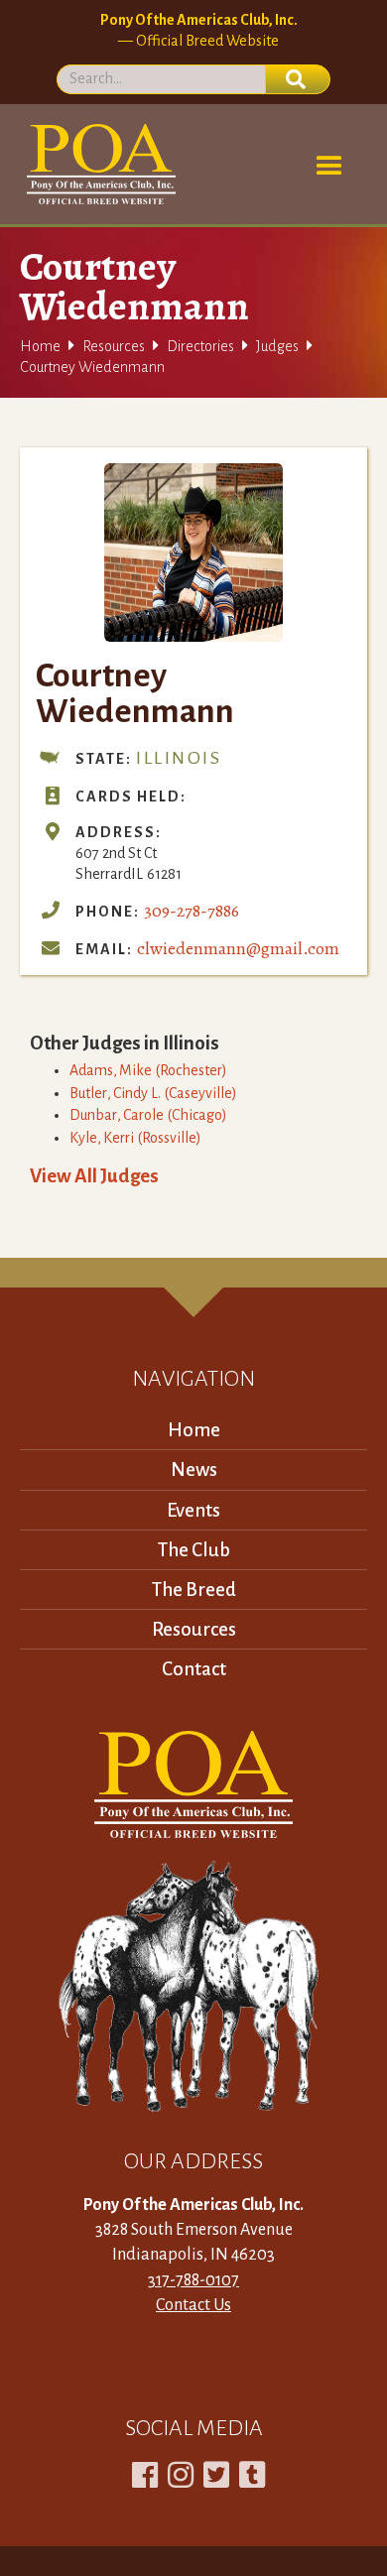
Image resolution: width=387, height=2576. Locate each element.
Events (193, 1510)
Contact (194, 1669)
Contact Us (193, 2305)
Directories (200, 346)
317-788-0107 (193, 2280)
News (194, 1470)
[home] (98, 164)
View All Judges (94, 1176)
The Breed (194, 1590)
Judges (277, 346)
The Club (194, 1550)
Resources (114, 346)
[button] (329, 167)
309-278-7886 (192, 911)
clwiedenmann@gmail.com (238, 948)
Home (40, 346)
